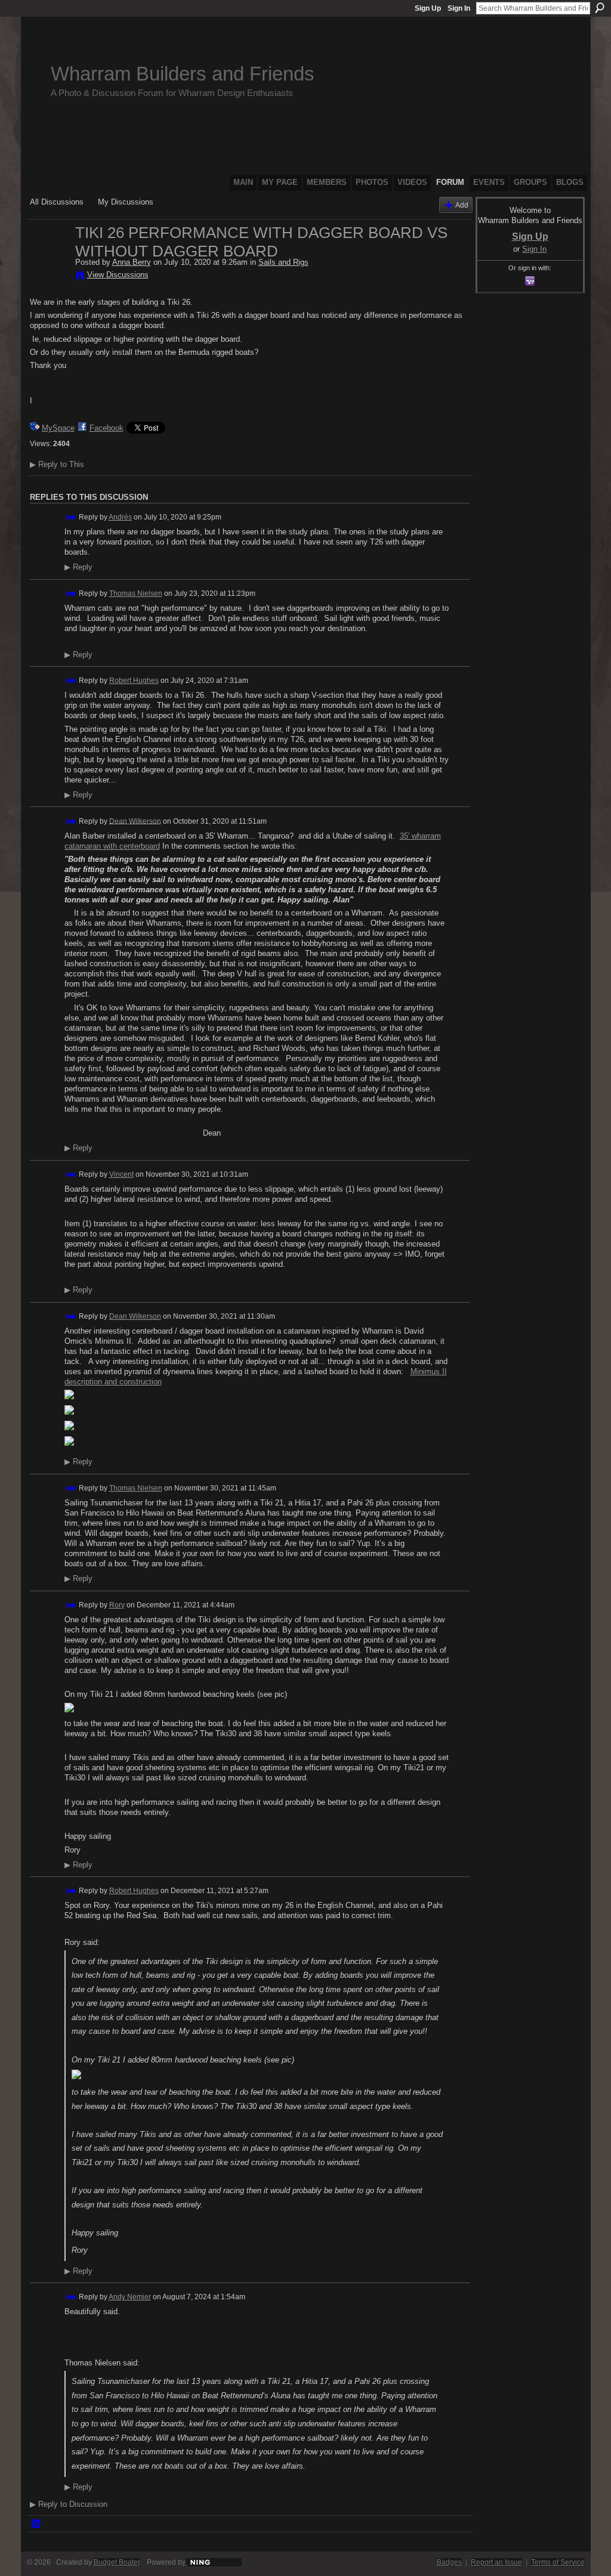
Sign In (459, 8)
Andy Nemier (130, 2297)
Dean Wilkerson (135, 821)
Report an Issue (496, 2562)
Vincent (121, 1174)
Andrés (120, 517)
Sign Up (428, 8)
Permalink (71, 517)
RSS (36, 2524)
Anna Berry (132, 262)
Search (600, 8)
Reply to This (57, 464)
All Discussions (57, 202)
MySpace (58, 428)
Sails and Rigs (283, 262)
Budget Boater (117, 2562)
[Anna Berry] (49, 258)
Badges (449, 2562)
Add (462, 205)
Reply (78, 567)
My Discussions (126, 202)
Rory (117, 1605)
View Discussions (118, 275)
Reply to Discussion (69, 2504)
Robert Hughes (134, 681)
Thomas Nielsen (136, 593)
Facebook (107, 428)
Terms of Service (558, 2562)
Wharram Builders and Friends (183, 74)
